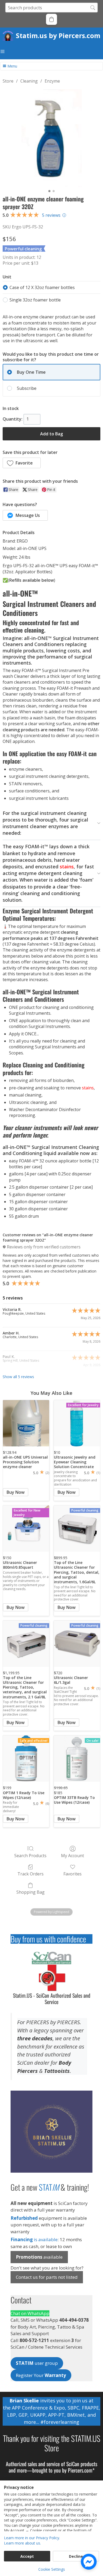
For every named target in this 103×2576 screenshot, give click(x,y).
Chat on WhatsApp (30, 2313)
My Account (72, 1855)
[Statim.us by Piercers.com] (9, 35)
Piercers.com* (81, 2470)
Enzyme (52, 81)
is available (34, 2239)
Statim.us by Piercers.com (58, 35)
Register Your (41, 2375)
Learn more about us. (22, 2543)
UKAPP (38, 2415)
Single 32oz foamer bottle (35, 300)
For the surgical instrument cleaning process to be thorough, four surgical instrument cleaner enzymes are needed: (45, 823)
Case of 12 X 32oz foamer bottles (42, 287)
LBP (11, 2415)
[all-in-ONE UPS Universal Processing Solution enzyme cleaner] (26, 1423)
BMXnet (76, 2415)
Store (8, 81)
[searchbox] (51, 8)
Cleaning (29, 81)
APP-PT (56, 2415)
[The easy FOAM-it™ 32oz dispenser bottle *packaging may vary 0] (51, 138)
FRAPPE (90, 2408)
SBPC (73, 2408)
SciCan (73, 2464)
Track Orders (31, 1874)
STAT (49, 2187)
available (39, 2257)
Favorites (72, 1874)
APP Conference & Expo (38, 2408)
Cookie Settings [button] (52, 2569)
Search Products (30, 1855)
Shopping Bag (31, 1892)
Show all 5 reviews (18, 1377)
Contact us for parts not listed (47, 2277)
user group (37, 2363)
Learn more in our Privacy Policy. (32, 2538)
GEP (23, 2415)
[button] (51, 19)
